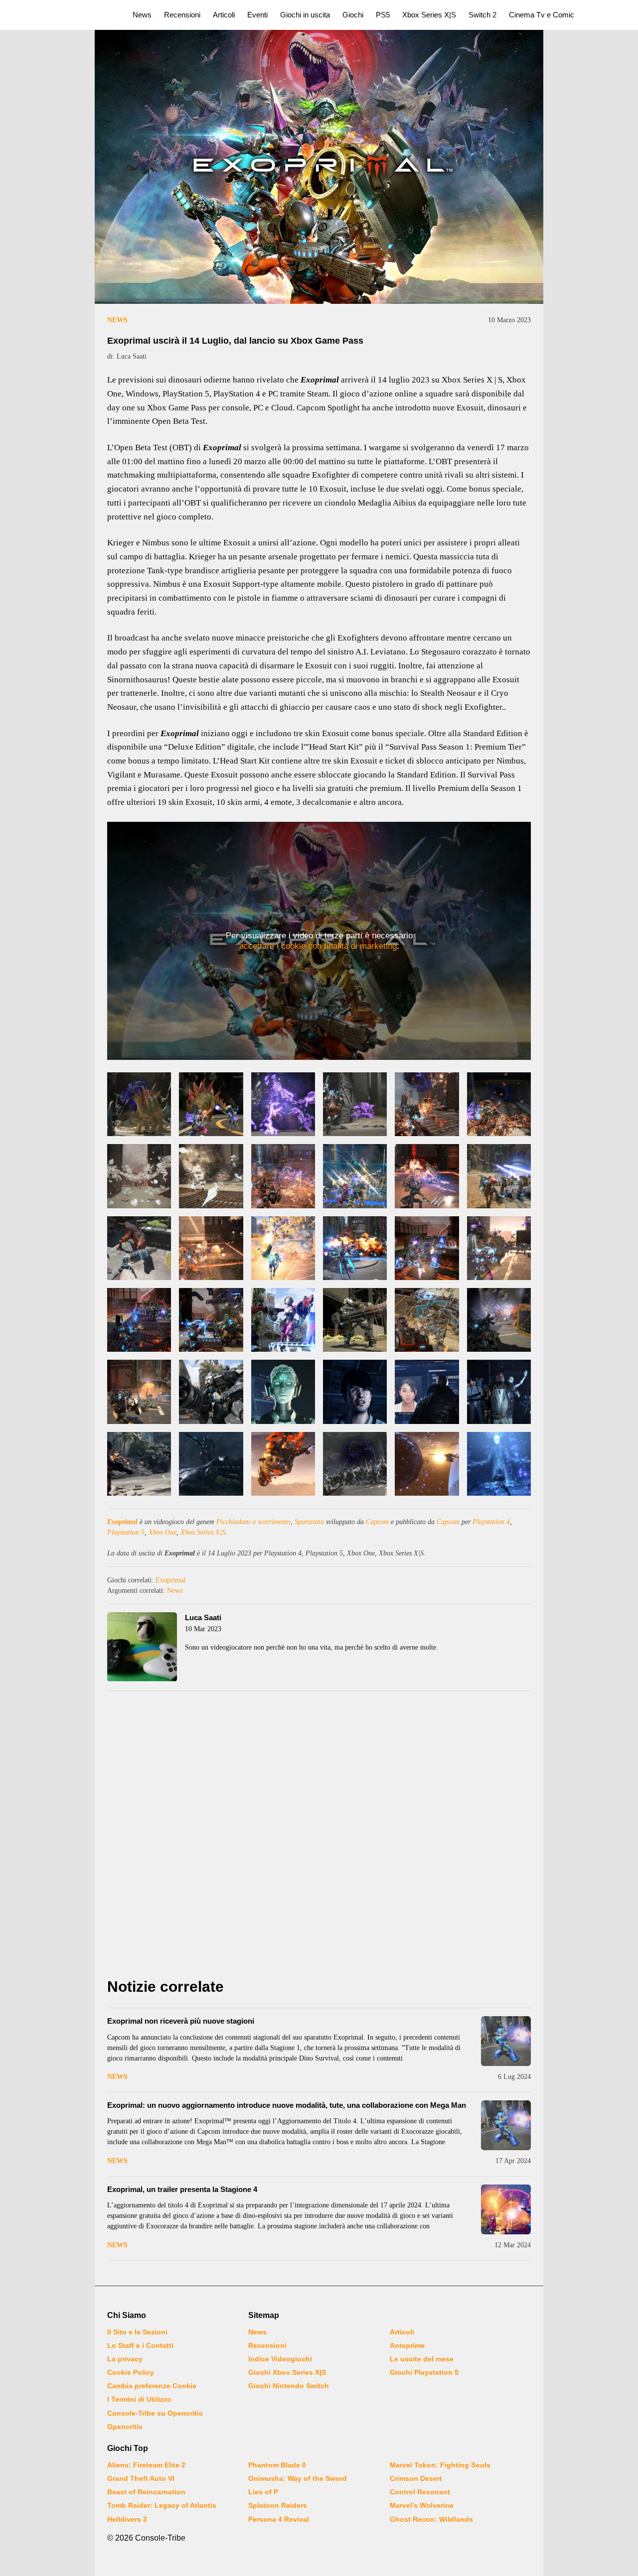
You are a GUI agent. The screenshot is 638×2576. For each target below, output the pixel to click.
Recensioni (182, 15)
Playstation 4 (491, 1522)
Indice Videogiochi (280, 2359)
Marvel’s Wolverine (422, 2505)
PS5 (383, 15)
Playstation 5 (126, 1532)
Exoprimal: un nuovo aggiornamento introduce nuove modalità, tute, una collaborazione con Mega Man (287, 2105)
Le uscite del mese (422, 2359)
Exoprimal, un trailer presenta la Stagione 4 (182, 2189)
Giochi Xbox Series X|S (287, 2372)
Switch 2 (482, 15)
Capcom (377, 1522)
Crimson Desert (416, 2478)
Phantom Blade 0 (277, 2465)
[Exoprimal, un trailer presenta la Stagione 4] (506, 2209)
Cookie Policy (131, 2372)
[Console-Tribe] (61, 15)
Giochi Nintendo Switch (289, 2386)
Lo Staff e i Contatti (140, 2345)
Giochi (353, 15)
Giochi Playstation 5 (424, 2372)
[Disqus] (319, 1837)
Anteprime (407, 2345)
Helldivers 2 (127, 2519)
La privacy (125, 2359)
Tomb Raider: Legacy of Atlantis (162, 2505)
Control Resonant (420, 2492)
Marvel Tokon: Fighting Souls (440, 2465)
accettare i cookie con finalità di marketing (318, 946)
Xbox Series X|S (429, 15)
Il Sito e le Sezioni (137, 2332)
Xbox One (162, 1532)
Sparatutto (309, 1522)
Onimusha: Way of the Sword (298, 2478)
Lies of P (263, 2492)
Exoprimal (122, 1522)
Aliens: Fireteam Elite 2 (146, 2465)
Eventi (257, 15)
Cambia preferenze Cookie (152, 2386)
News (142, 15)
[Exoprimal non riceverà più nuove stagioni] (506, 2041)
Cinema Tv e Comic (542, 15)
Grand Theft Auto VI (141, 2478)
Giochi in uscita (305, 15)
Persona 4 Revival (279, 2519)
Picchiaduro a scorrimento (253, 1522)
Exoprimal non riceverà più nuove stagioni (181, 2021)
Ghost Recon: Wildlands (431, 2519)
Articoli (224, 15)
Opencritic (125, 2427)
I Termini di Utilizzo (139, 2399)
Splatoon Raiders (278, 2505)
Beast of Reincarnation (146, 2492)
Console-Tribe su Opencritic (155, 2413)
